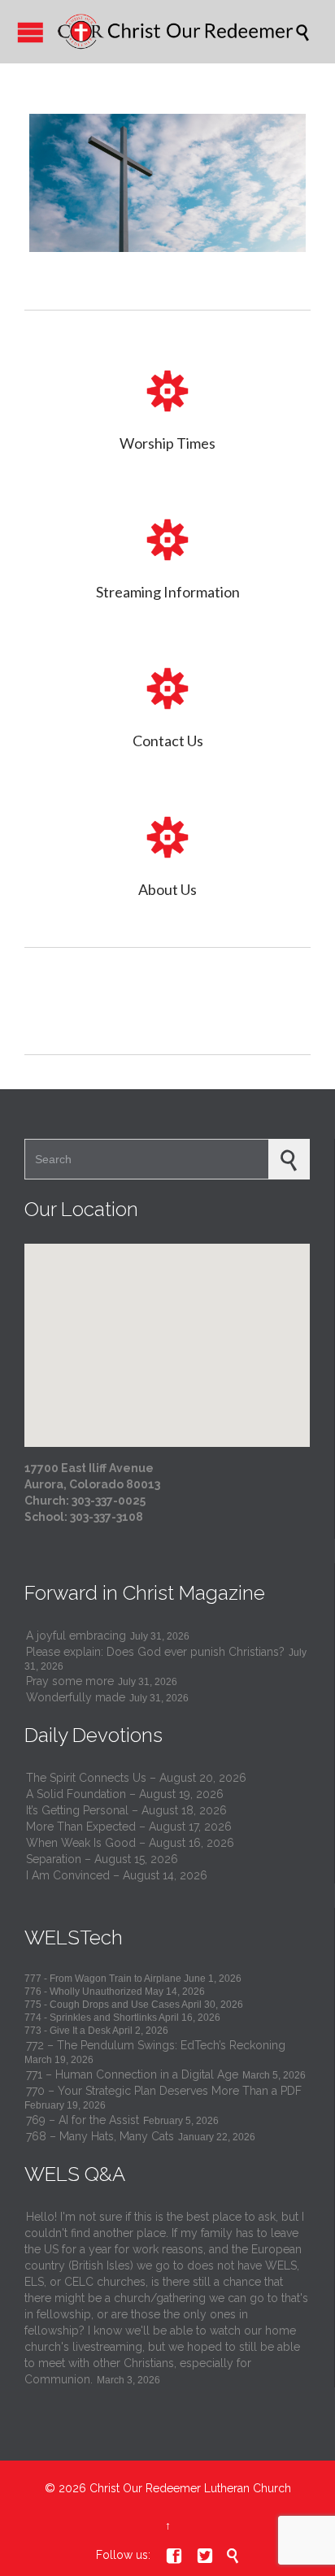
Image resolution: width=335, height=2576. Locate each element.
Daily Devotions (94, 1735)
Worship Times (167, 443)
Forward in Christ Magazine (145, 1593)
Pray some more (70, 1681)
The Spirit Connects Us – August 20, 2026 (136, 1778)
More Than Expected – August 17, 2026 (129, 1827)
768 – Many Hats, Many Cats (100, 2136)
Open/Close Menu (30, 32)
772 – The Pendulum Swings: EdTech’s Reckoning (156, 2045)
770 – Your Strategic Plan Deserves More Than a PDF (164, 2091)
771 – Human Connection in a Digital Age (132, 2074)
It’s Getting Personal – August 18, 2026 (126, 1810)
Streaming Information (168, 592)
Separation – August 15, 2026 (102, 1859)
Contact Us (168, 741)
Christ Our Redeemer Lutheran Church (190, 2488)
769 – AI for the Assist (83, 2120)
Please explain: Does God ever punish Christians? (155, 1652)
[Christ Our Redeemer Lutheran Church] (176, 32)
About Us (167, 889)
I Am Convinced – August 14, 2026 (117, 1875)
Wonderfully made (76, 1697)
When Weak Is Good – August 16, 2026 (130, 1843)
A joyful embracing (76, 1636)
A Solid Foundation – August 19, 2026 (125, 1794)
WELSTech (74, 1937)
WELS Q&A (75, 2174)
